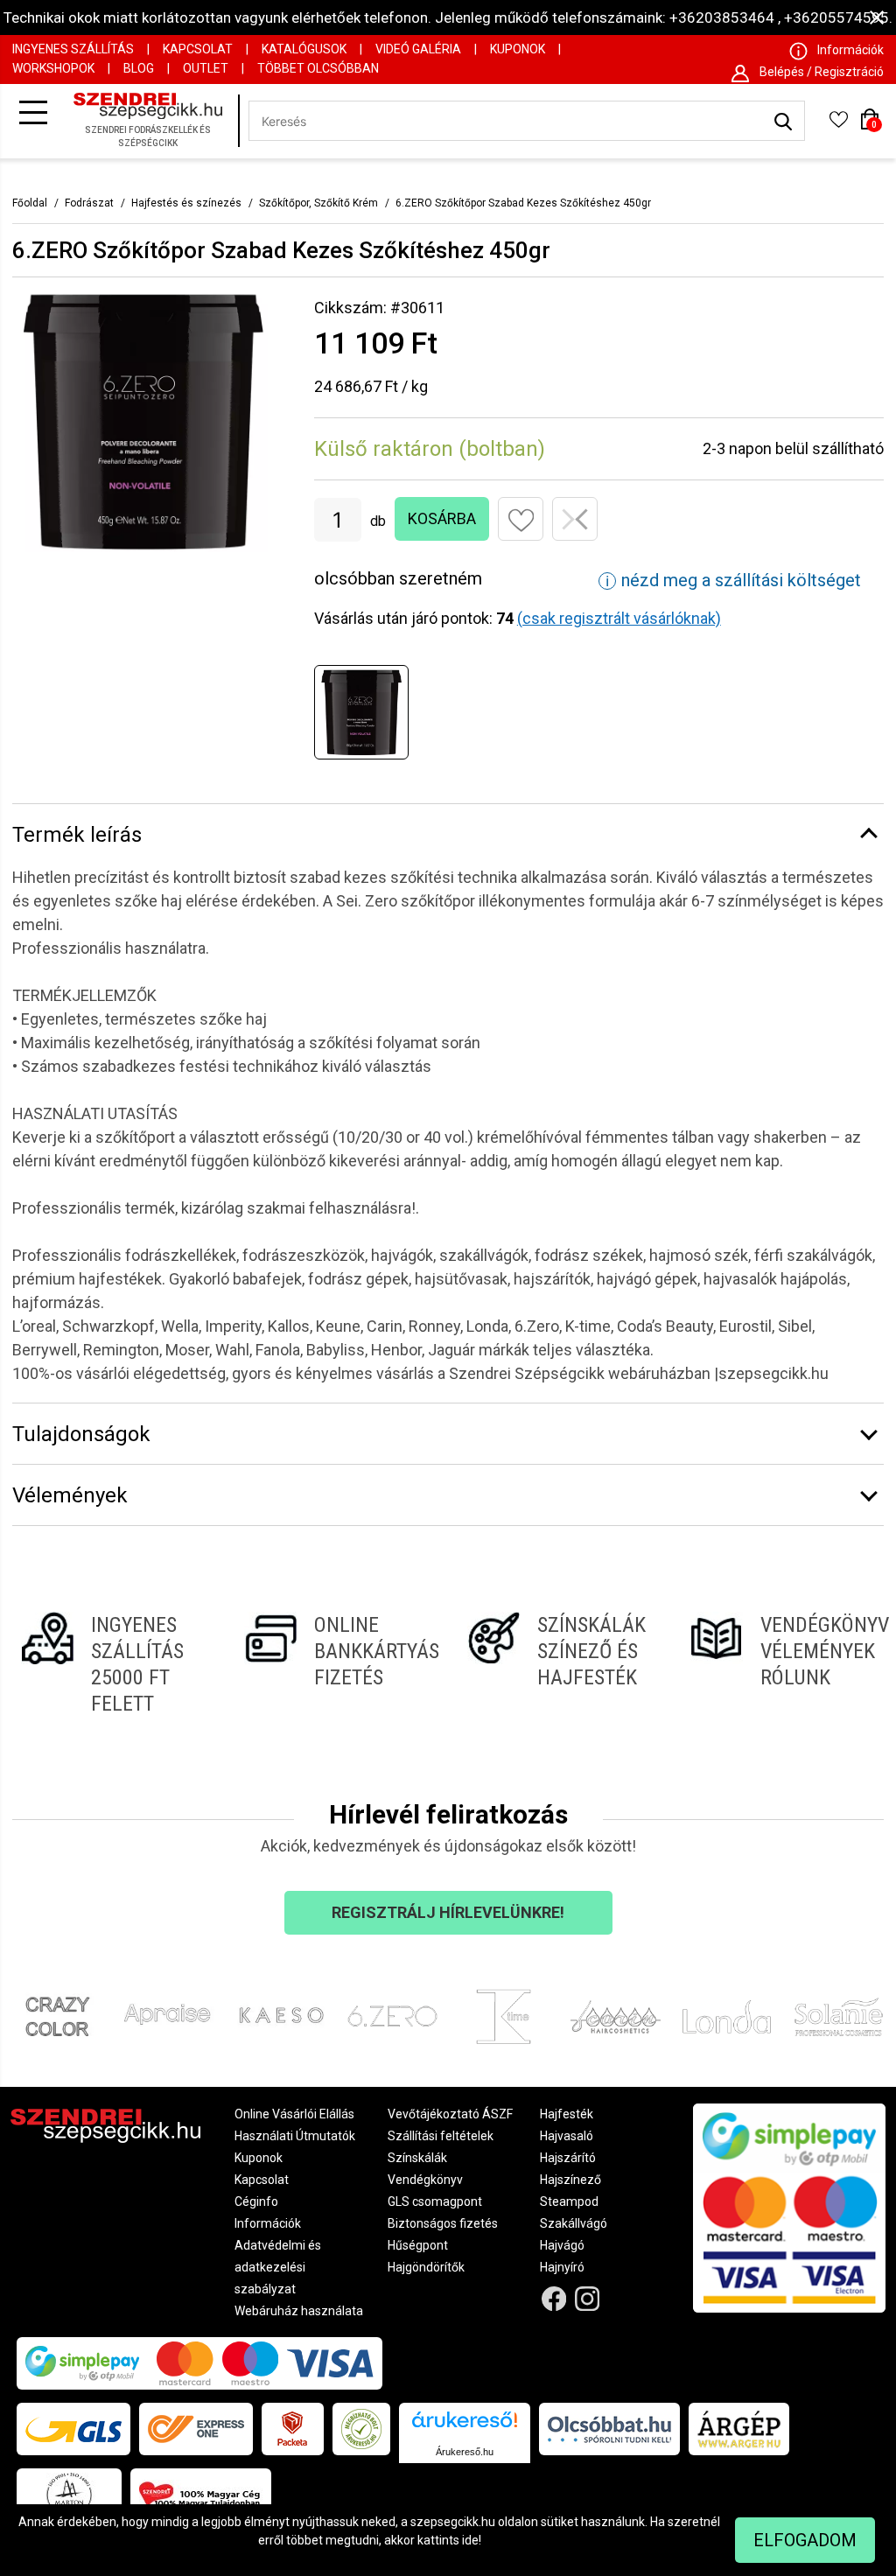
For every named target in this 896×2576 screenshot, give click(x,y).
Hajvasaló (567, 2136)
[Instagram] (588, 2299)
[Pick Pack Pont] (293, 2429)
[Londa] (727, 2016)
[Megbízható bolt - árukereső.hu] (361, 2429)
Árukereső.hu (465, 2452)
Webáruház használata (299, 2311)
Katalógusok (304, 49)
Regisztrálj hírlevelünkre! (448, 1912)
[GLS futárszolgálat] (73, 2429)
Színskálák (417, 2158)
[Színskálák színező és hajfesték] (560, 1664)
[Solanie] (839, 2016)
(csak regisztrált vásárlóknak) (619, 618)
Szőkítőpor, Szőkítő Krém (318, 203)
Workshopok (53, 68)
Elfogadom (805, 2540)
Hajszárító (568, 2158)
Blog (139, 68)
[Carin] (616, 2016)
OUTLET (206, 68)
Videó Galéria (418, 49)
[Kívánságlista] (838, 125)
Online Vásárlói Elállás (294, 2114)
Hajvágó (562, 2245)
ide (470, 2540)
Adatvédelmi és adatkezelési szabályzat (278, 2267)
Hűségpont (418, 2245)
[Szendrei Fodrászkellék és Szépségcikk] (152, 122)
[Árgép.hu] (739, 2429)
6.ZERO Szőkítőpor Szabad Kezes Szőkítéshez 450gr (523, 203)
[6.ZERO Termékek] (393, 2016)
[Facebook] (553, 2299)
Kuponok (518, 49)
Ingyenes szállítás (73, 49)
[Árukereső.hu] (465, 2426)
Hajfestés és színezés (186, 203)
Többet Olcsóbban (318, 68)
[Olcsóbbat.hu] (609, 2429)
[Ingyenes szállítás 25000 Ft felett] (113, 1664)
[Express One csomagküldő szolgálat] (196, 2429)
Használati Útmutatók (295, 2136)
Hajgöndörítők (426, 2267)
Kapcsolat (198, 49)
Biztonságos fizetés (443, 2223)
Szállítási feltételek (441, 2136)
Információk (268, 2223)
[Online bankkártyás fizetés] (336, 1664)
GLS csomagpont (435, 2201)
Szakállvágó (574, 2223)
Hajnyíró (562, 2267)
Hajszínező (570, 2180)
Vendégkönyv (425, 2180)
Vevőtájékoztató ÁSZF (450, 2114)
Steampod (569, 2201)
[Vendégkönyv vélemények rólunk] (783, 1664)
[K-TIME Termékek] (504, 2016)
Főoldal (30, 203)
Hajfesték (567, 2114)
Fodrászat (89, 203)
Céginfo (256, 2201)
